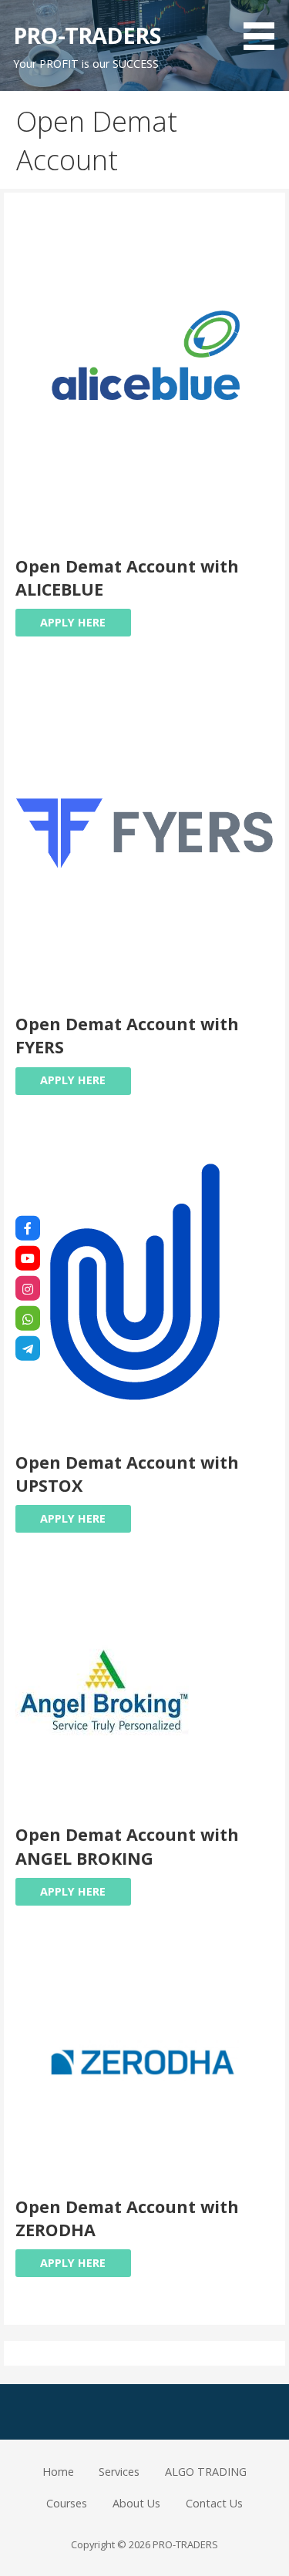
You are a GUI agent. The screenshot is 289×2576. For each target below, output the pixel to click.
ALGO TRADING (206, 2472)
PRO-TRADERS (87, 35)
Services (119, 2472)
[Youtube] (28, 1258)
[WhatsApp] (28, 1318)
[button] (264, 28)
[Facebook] (28, 1228)
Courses (67, 2503)
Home (58, 2472)
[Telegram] (28, 1348)
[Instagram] (28, 1288)
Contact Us (214, 2503)
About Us (136, 2503)
